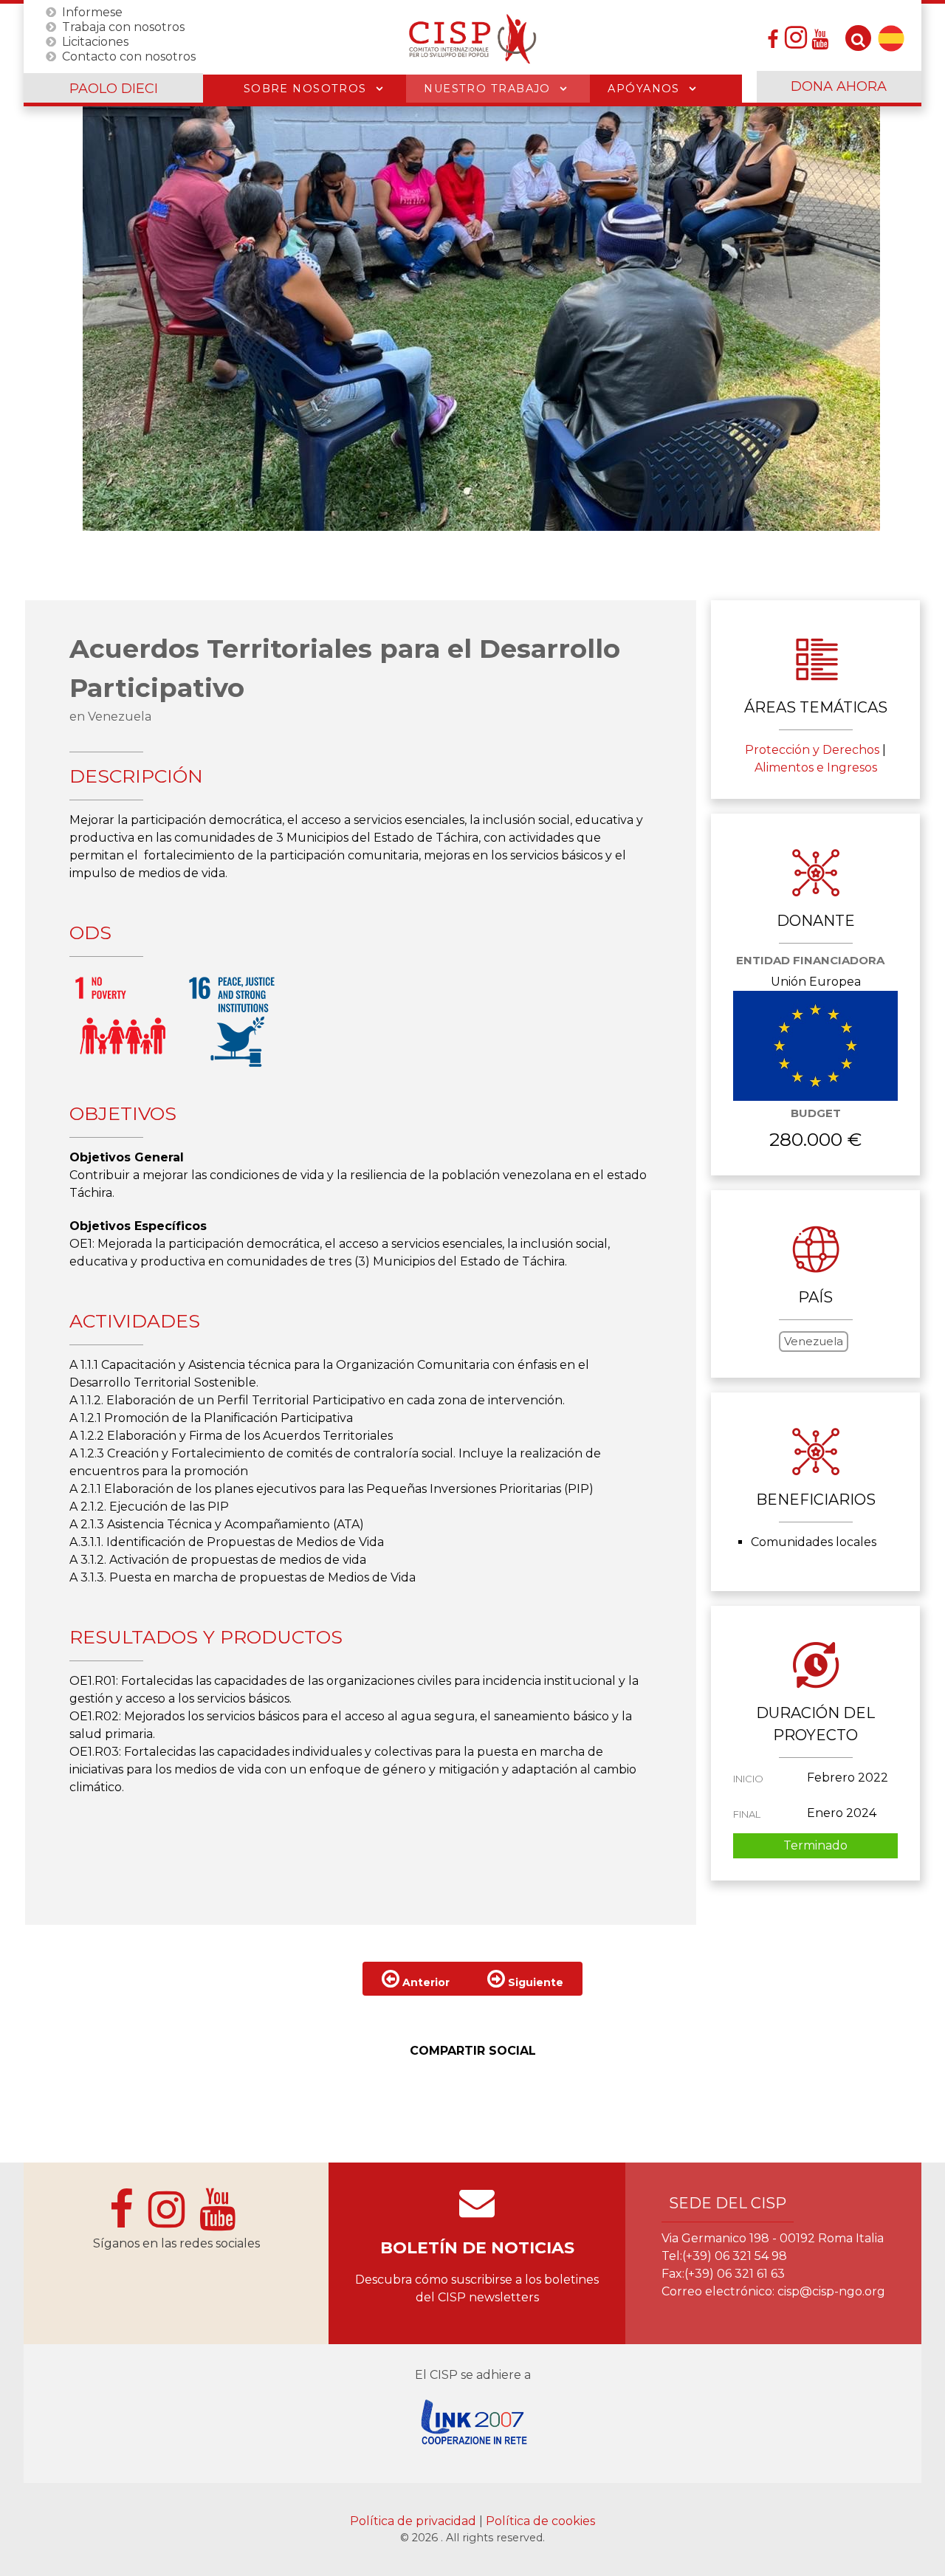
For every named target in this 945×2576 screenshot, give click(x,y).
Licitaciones (95, 41)
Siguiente (534, 1982)
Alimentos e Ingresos (816, 767)
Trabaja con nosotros (123, 26)
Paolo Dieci (114, 89)
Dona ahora (839, 86)
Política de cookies (540, 2521)
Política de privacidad (415, 2521)
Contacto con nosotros (129, 56)
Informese (92, 11)
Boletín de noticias (477, 2248)
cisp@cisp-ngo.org (831, 2291)
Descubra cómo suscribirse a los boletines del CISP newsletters (477, 2288)
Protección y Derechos (812, 750)
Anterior (425, 1982)
